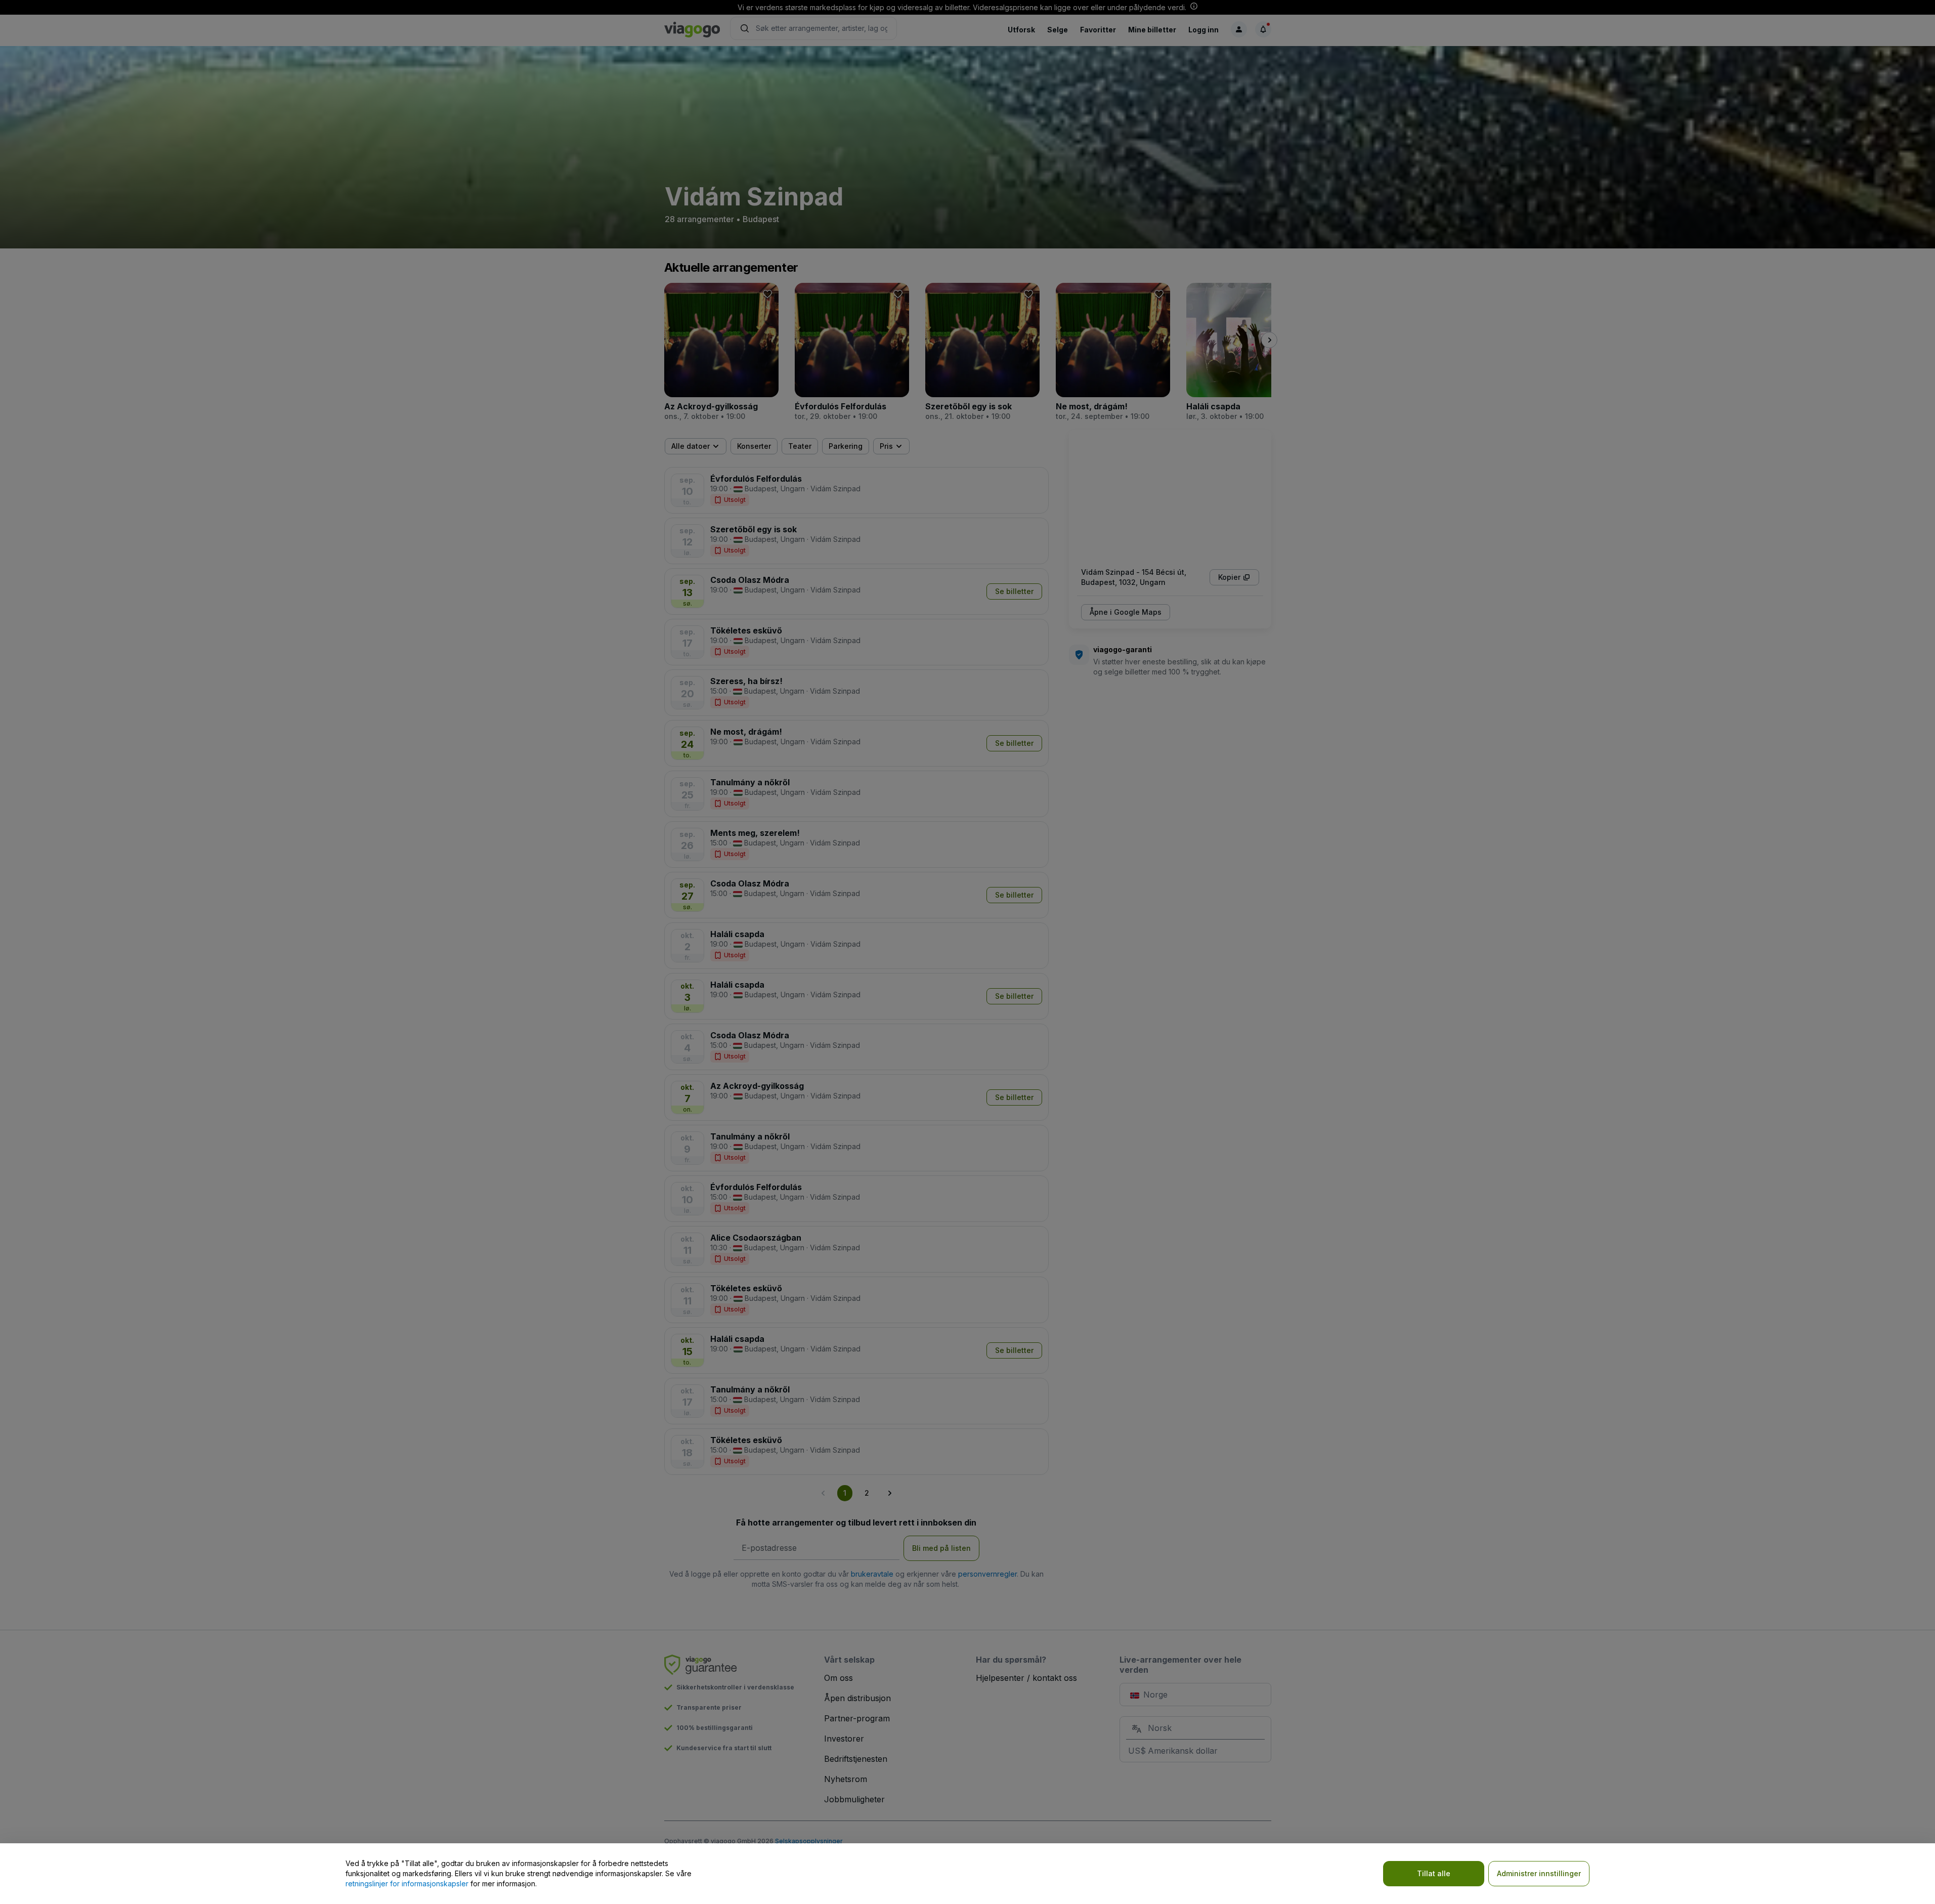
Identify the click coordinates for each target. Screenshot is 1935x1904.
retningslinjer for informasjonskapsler (407, 1884)
